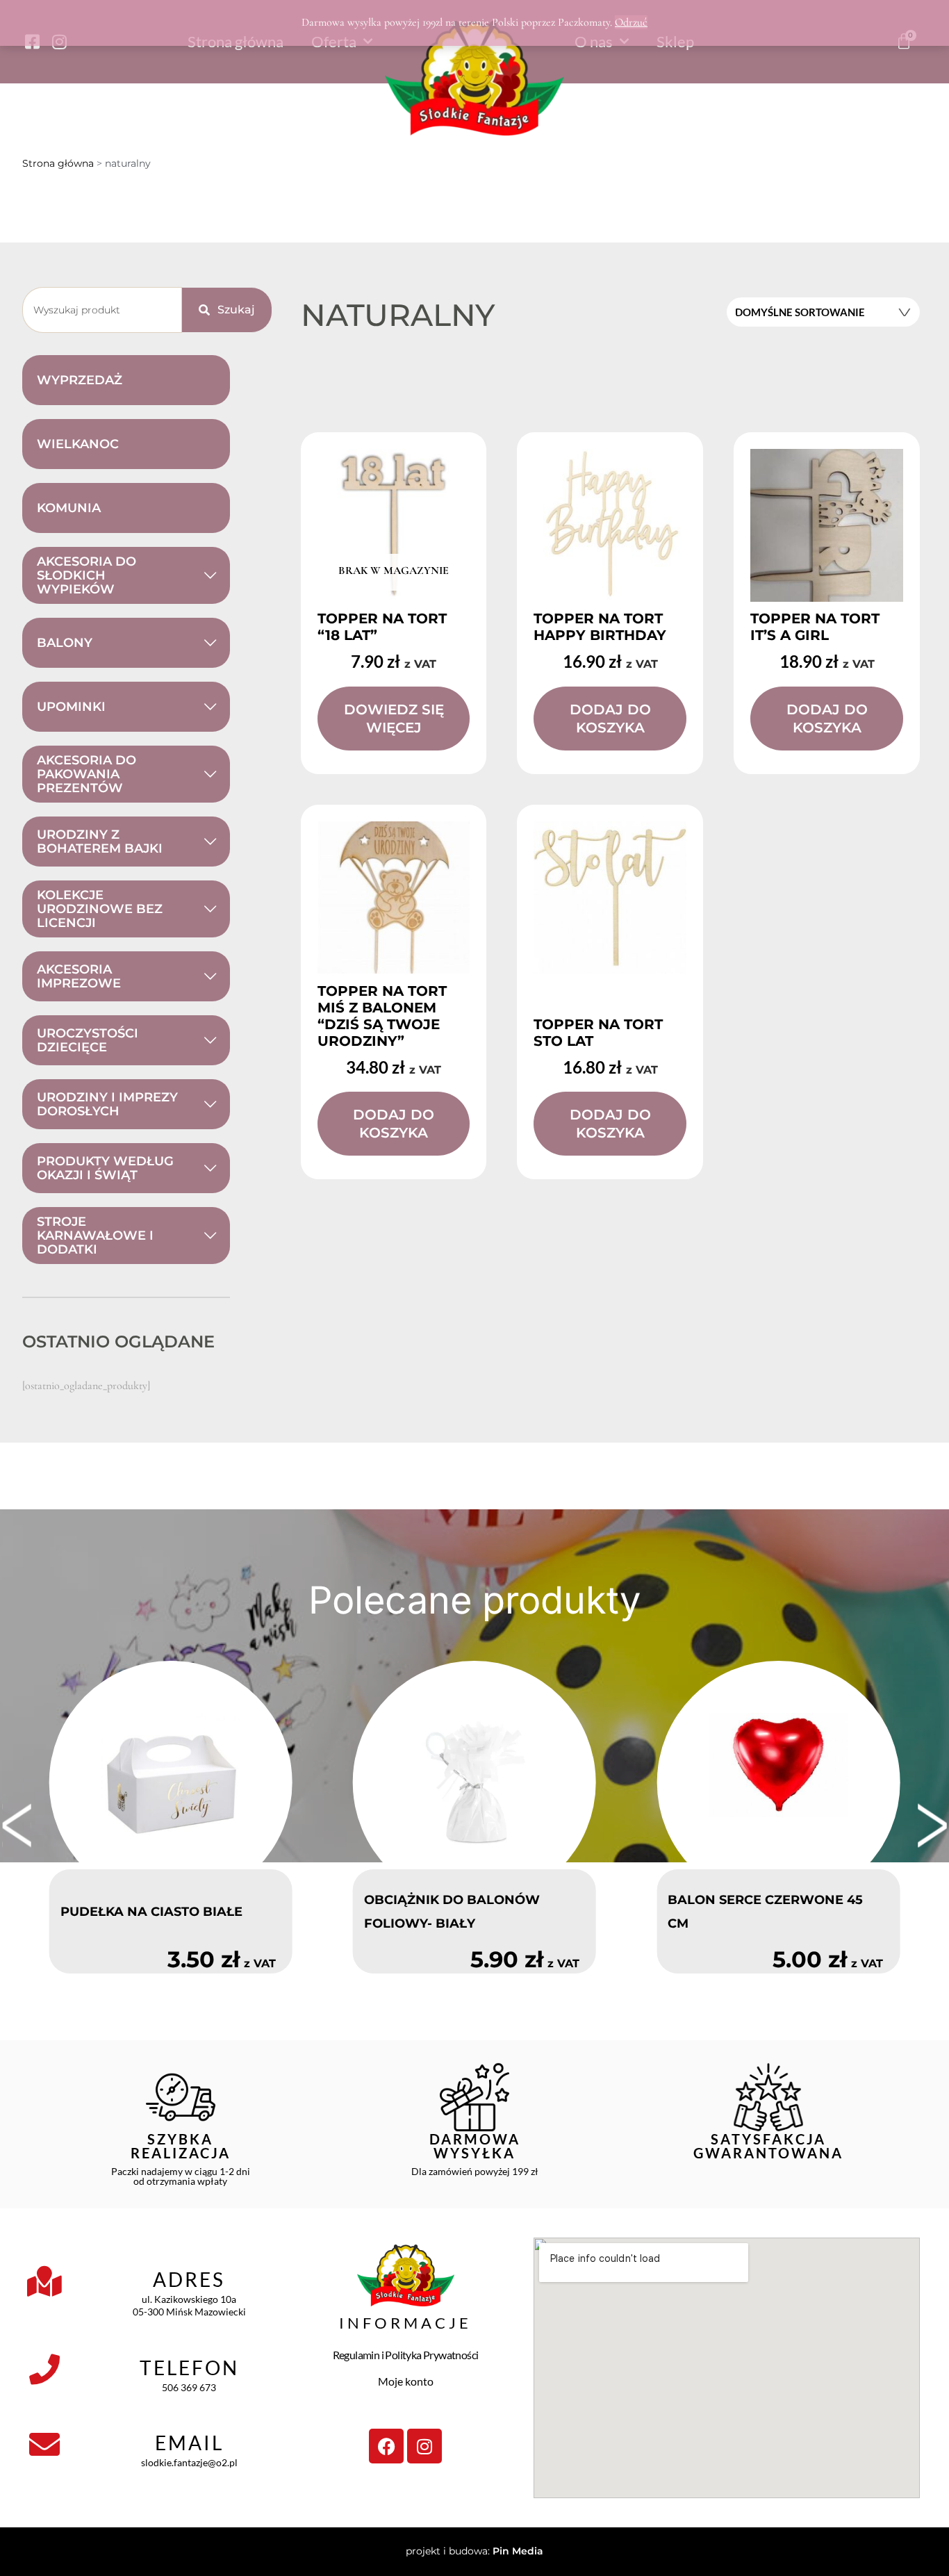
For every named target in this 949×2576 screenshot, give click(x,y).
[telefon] (44, 2370)
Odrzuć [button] (631, 22)
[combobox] (102, 310)
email (189, 2443)
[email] (44, 2445)
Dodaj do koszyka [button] (610, 719)
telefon (189, 2368)
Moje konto (406, 2381)
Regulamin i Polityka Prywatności (406, 2355)
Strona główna (58, 163)
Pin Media (518, 2551)
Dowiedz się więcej (394, 719)
